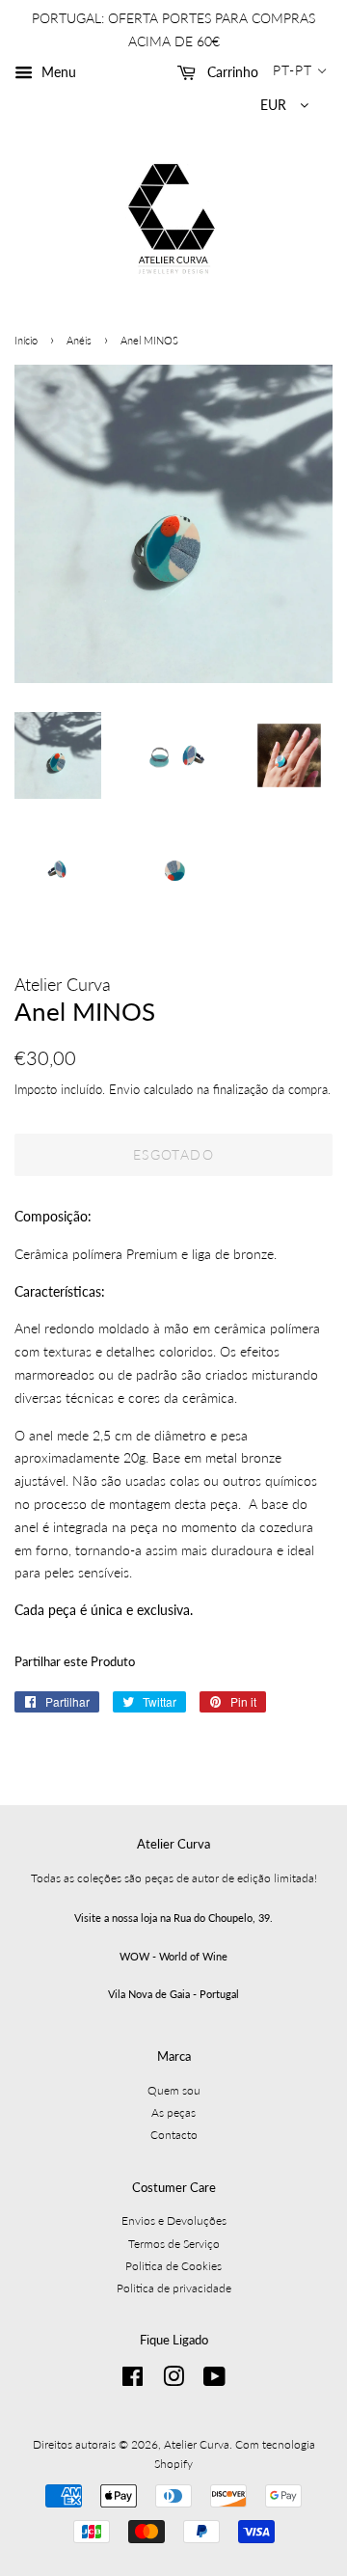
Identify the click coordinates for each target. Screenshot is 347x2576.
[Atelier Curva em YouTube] (214, 2381)
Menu (57, 72)
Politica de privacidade (174, 2288)
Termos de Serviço (174, 2244)
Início (26, 341)
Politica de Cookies (173, 2266)
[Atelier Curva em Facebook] (133, 2381)
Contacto (174, 2135)
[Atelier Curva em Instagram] (173, 2381)
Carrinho (231, 72)
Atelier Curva (197, 2444)
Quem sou (174, 2090)
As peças (173, 2112)
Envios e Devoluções (174, 2220)
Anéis (79, 341)
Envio (124, 1089)
